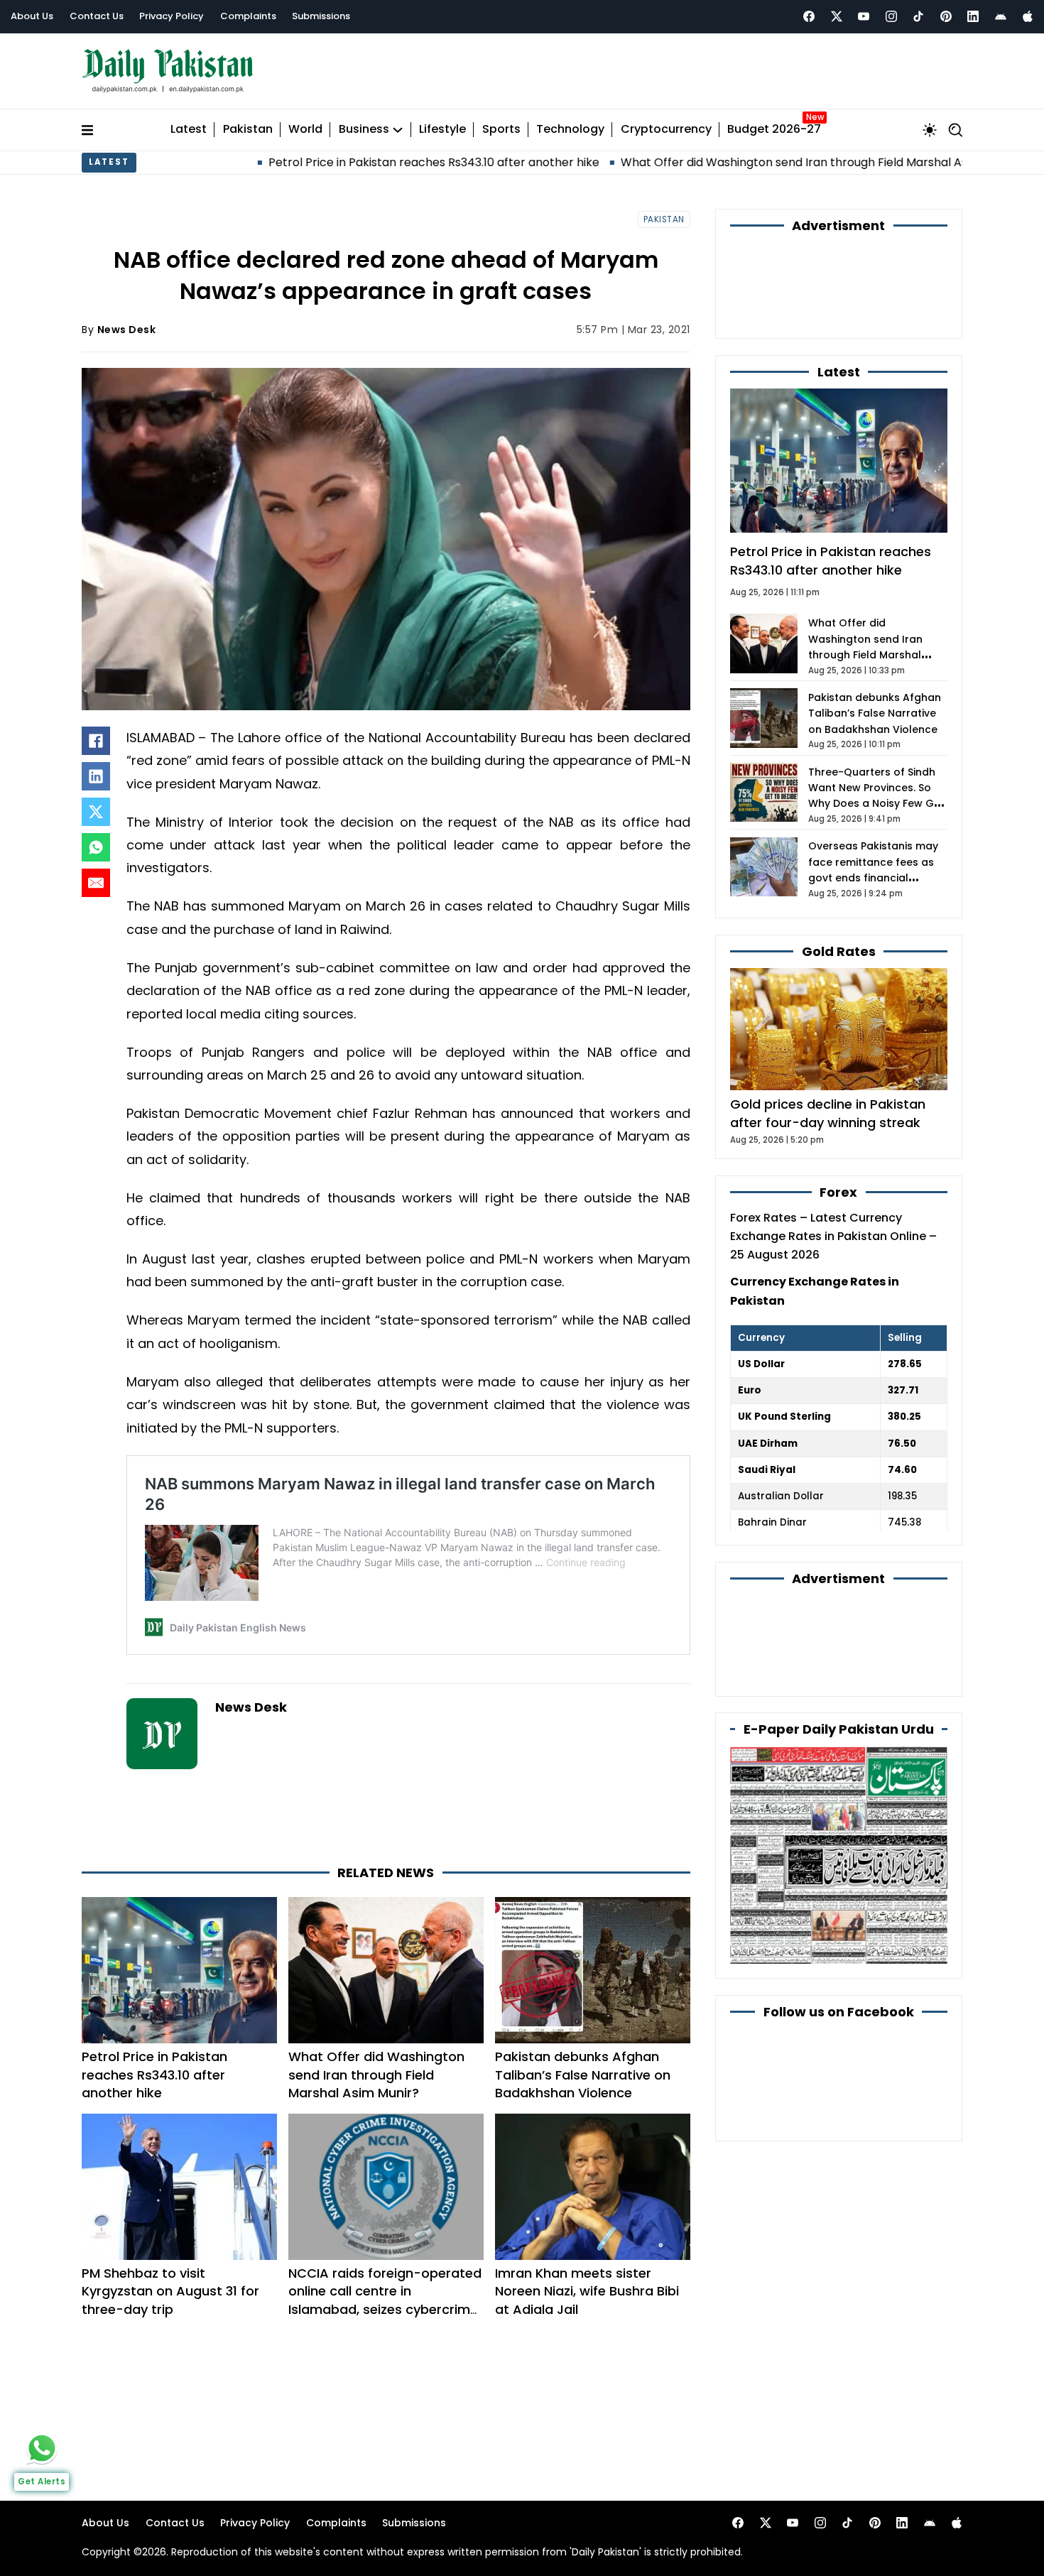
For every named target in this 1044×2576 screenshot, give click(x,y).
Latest (189, 130)
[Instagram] (891, 16)
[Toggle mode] (930, 130)
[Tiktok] (918, 16)
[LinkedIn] (96, 776)
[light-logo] (171, 71)
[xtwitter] (837, 16)
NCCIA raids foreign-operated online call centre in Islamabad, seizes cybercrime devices (385, 2300)
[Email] (96, 883)
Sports (501, 130)
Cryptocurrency (666, 130)
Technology (570, 130)
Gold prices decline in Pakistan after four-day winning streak (828, 1113)
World (305, 130)
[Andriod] (1001, 16)
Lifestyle (442, 130)
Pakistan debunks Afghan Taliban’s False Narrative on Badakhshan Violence (583, 2074)
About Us (32, 16)
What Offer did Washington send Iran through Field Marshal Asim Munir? (693, 162)
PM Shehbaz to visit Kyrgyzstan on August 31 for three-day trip (170, 2291)
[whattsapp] (42, 2448)
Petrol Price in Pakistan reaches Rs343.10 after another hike (306, 162)
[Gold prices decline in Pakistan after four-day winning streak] (839, 1029)
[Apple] (1028, 16)
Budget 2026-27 (774, 130)
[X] (96, 812)
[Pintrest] (946, 16)
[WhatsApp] (96, 847)
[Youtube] (864, 16)
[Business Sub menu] (398, 130)
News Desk (127, 330)
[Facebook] (809, 16)
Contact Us (97, 16)
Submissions (321, 16)
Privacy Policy (172, 16)
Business (364, 130)
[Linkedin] (973, 16)
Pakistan (248, 130)
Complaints (248, 16)
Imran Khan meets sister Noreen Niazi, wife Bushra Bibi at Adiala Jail (587, 2291)
